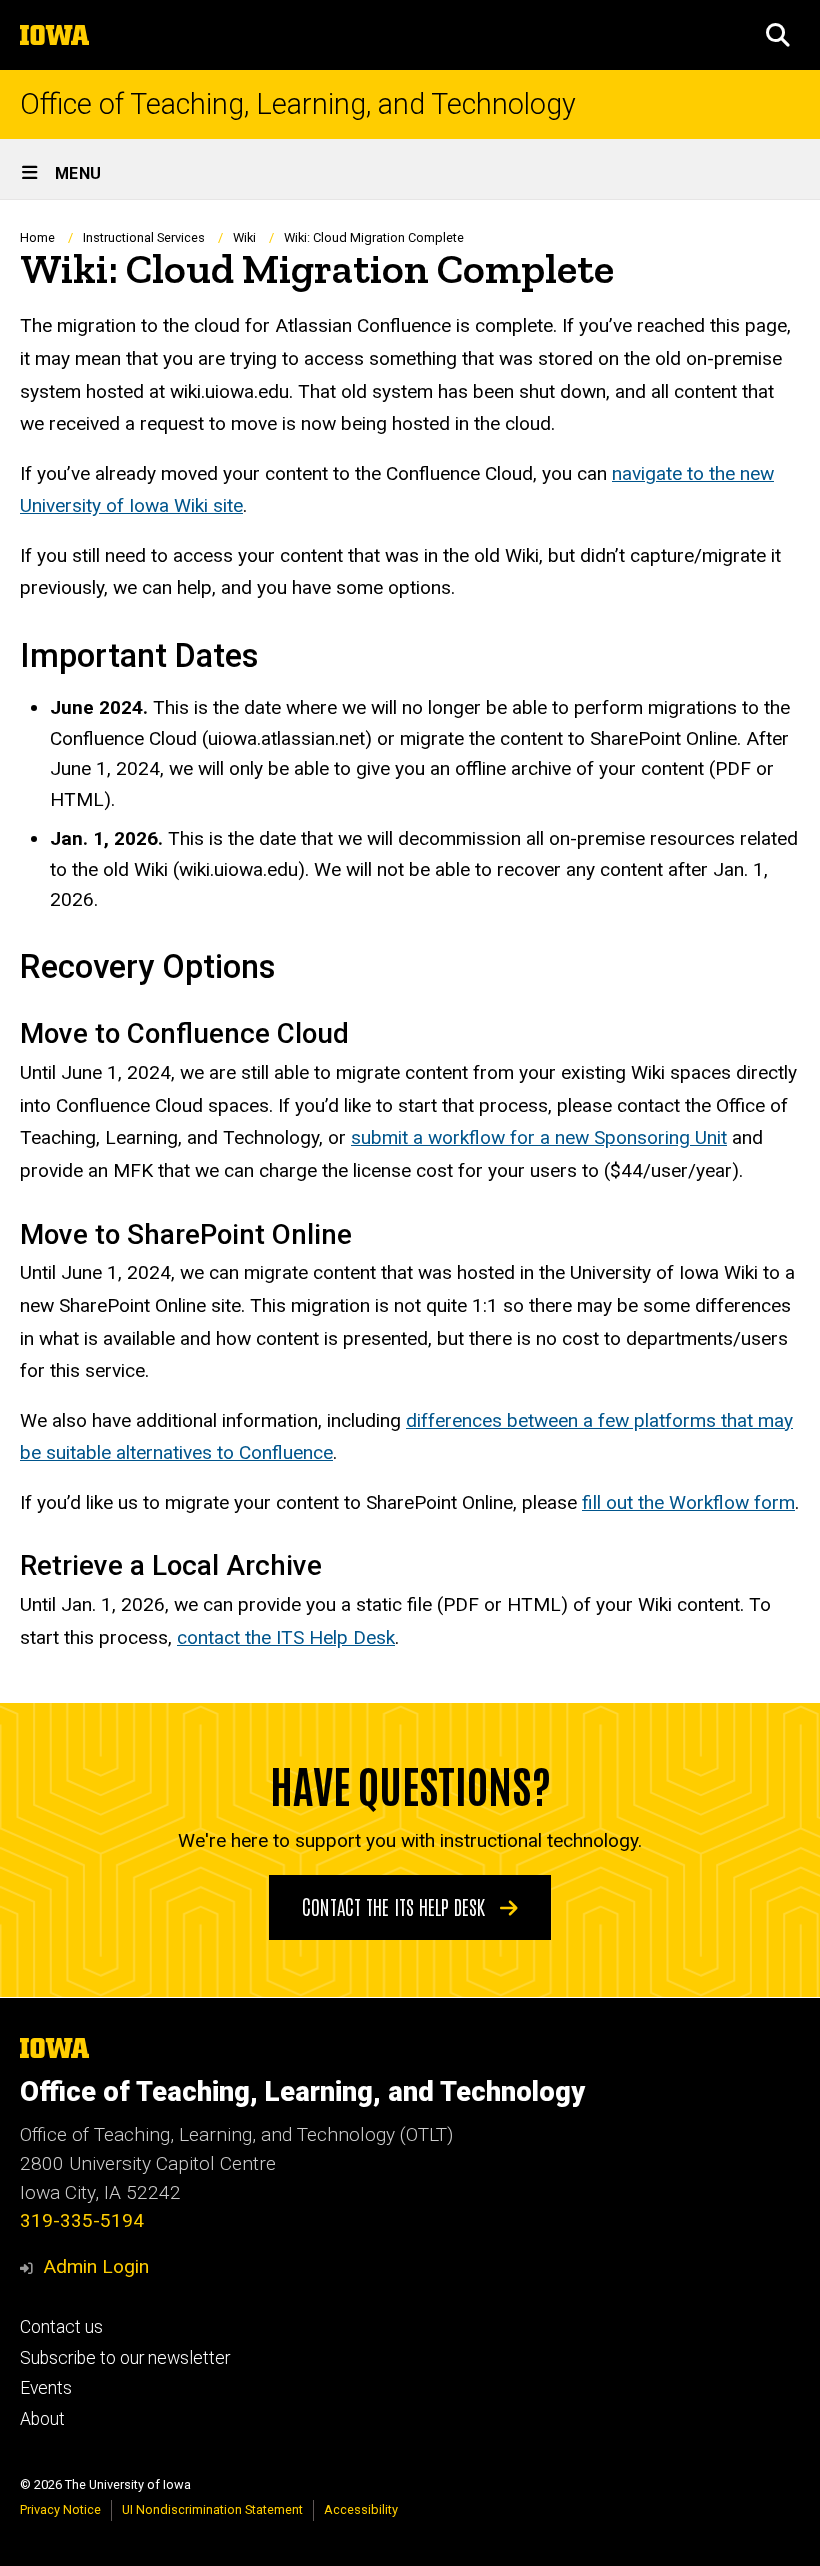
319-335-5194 (82, 2220)
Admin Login (96, 2266)
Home (37, 237)
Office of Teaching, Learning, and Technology (298, 104)
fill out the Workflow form (688, 1502)
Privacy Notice (60, 2509)
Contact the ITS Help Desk (396, 1906)
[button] (778, 35)
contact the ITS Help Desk (286, 1637)
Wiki (244, 237)
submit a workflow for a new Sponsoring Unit (539, 1137)
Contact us (61, 2327)
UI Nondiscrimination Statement (212, 2509)
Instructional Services (144, 237)
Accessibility (361, 2509)
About (42, 2419)
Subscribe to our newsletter (125, 2358)
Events (46, 2388)
